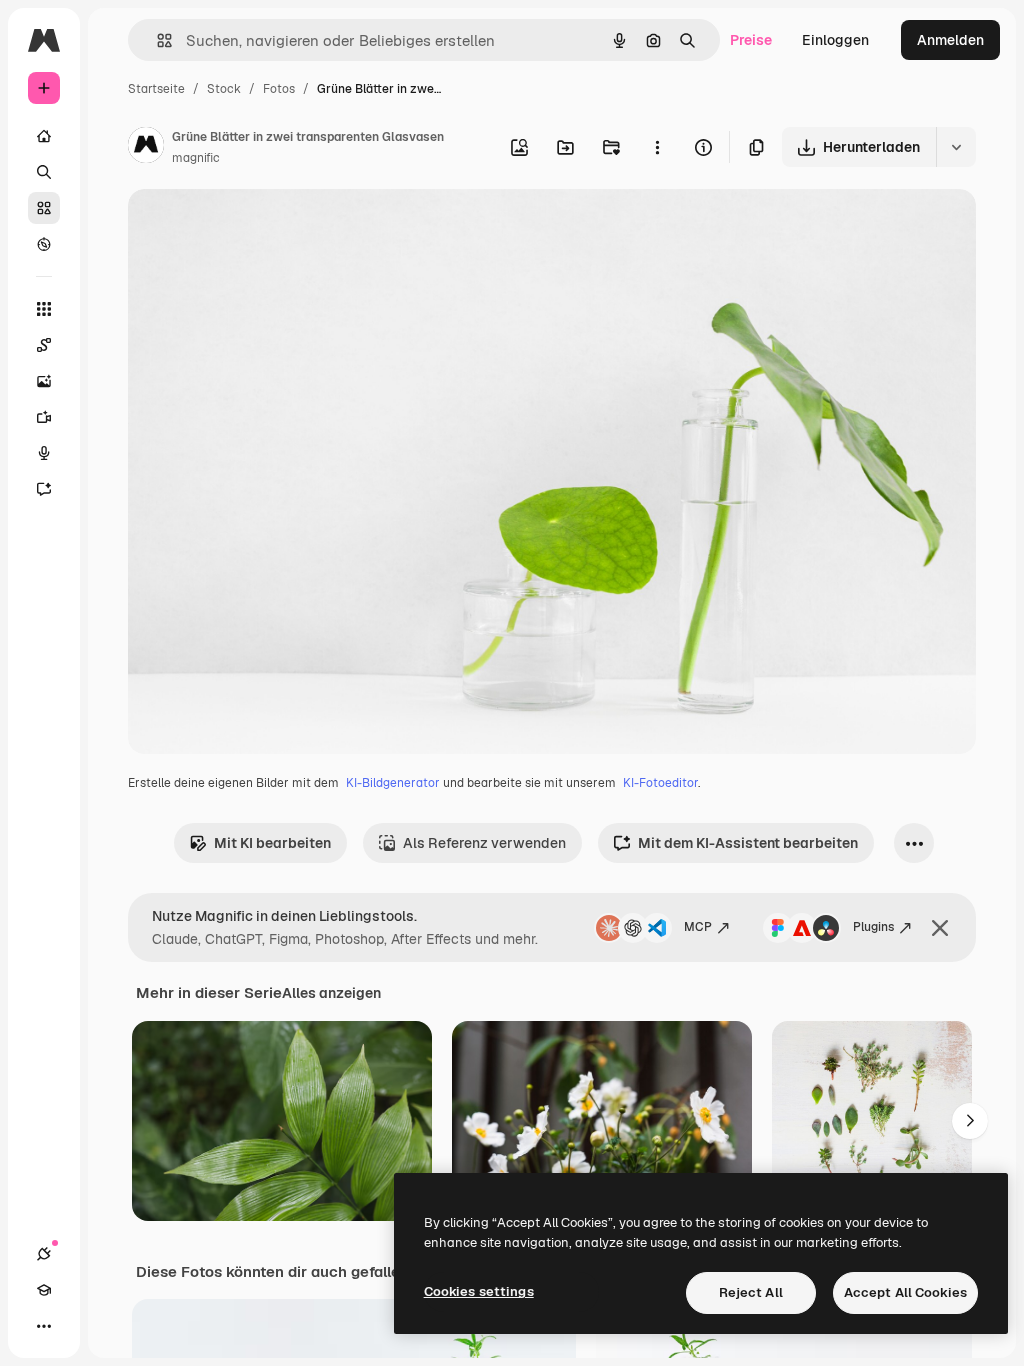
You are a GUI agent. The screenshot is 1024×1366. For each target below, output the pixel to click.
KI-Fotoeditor (660, 783)
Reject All (751, 1292)
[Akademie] (44, 1290)
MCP (698, 927)
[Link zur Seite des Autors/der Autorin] (146, 148)
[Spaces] (44, 345)
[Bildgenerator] (44, 381)
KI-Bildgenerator (393, 783)
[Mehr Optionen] (657, 147)
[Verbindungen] (44, 1254)
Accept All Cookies (905, 1292)
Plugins (873, 927)
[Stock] (44, 208)
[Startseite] (44, 136)
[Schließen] (940, 928)
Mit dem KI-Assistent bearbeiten (748, 843)
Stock (224, 89)
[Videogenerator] (44, 417)
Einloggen (835, 40)
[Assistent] (44, 489)
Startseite (156, 89)
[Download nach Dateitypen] (956, 147)
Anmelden (950, 40)
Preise (751, 40)
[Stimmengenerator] (44, 453)
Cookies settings (479, 1291)
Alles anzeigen (331, 993)
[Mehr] (44, 1326)
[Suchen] (44, 172)
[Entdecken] (44, 244)
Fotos (279, 89)
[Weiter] (970, 1121)
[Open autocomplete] (156, 40)
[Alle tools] (44, 309)
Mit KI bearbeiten (272, 843)
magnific (196, 158)
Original (256, 227)
